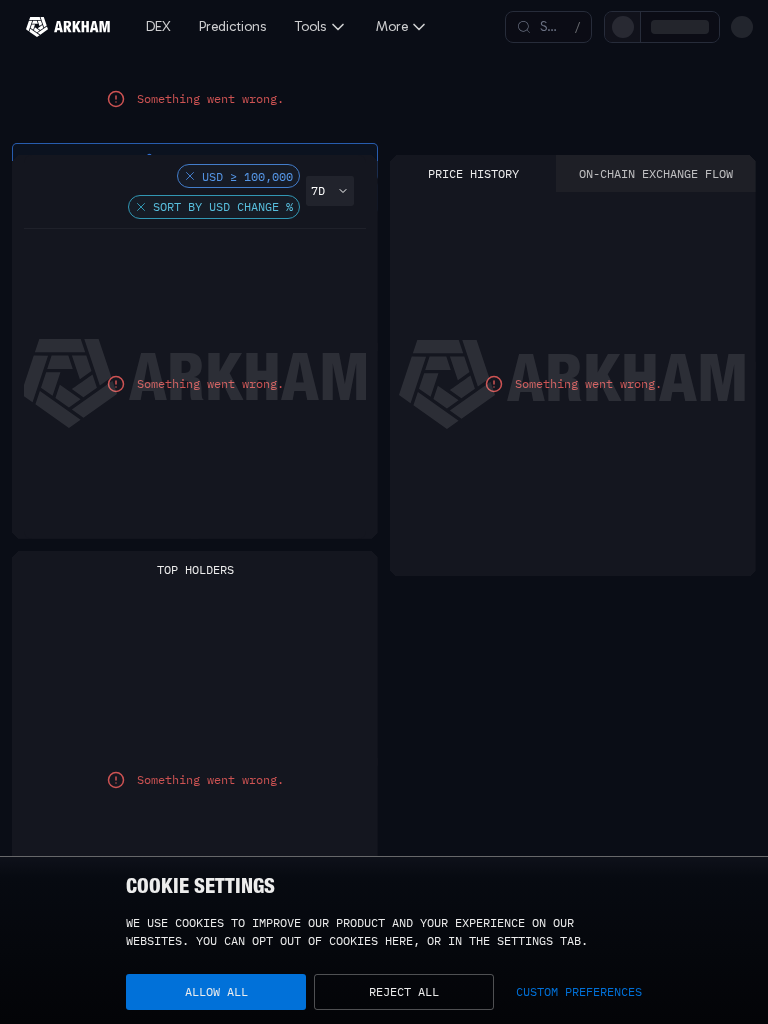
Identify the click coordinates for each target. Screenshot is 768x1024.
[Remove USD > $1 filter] (190, 194)
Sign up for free (619, 26)
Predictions (233, 26)
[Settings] (742, 27)
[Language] (708, 27)
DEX (158, 26)
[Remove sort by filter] (141, 225)
